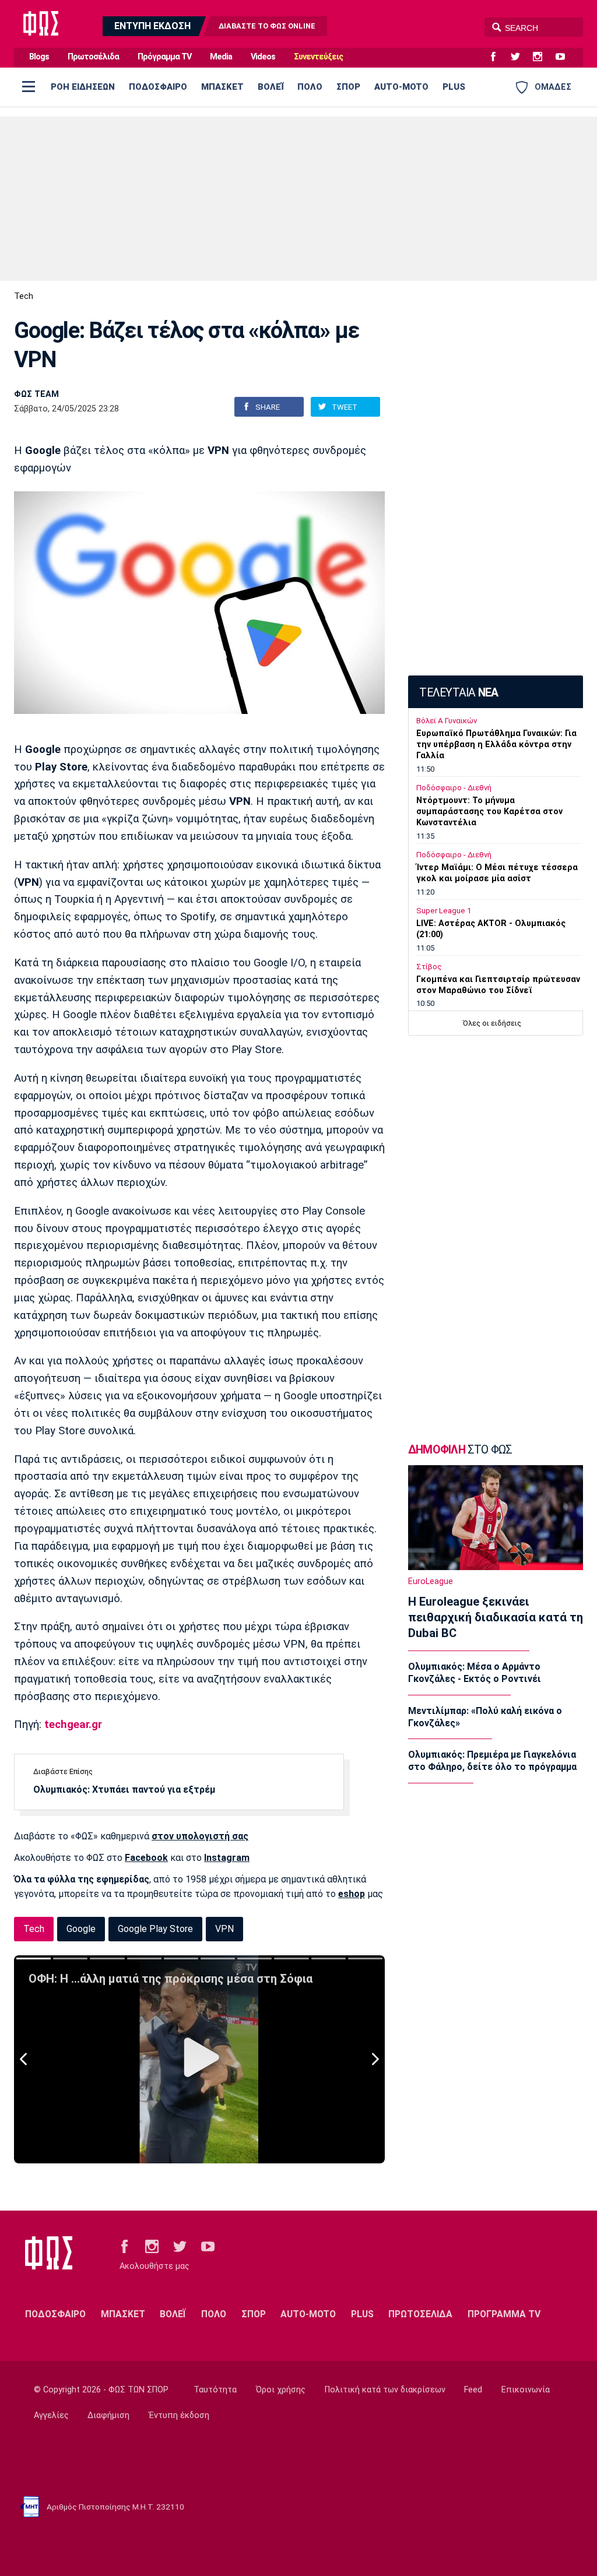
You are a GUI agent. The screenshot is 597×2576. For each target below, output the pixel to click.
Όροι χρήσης (281, 2390)
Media (221, 57)
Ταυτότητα (215, 2390)
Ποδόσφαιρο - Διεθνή (454, 788)
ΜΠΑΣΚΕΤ (222, 87)
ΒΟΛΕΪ (271, 87)
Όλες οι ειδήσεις (492, 1023)
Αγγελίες (51, 2415)
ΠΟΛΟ (310, 87)
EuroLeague (431, 1581)
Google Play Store (155, 1929)
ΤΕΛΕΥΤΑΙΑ (459, 693)
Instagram (227, 1858)
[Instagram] (542, 57)
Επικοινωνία (526, 2390)
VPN (224, 1929)
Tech (24, 296)
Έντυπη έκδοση (179, 2415)
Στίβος (429, 967)
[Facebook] (498, 57)
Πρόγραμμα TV (164, 57)
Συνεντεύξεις (318, 57)
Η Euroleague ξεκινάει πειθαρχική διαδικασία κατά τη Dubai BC (496, 1617)
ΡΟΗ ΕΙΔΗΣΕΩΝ (83, 87)
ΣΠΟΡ (348, 87)
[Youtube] (565, 57)
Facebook (146, 1858)
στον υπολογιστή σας (200, 1836)
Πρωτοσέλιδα (93, 57)
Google (81, 1929)
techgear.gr (73, 1725)
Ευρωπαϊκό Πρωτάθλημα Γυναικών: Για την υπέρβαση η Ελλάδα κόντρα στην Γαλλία (496, 745)
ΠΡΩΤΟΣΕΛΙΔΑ (420, 2314)
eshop (352, 1894)
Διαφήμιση (108, 2415)
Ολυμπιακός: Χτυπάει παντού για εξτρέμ (124, 1790)
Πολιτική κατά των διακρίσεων (385, 2390)
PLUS (454, 87)
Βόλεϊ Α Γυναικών (447, 721)
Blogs (39, 57)
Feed (473, 2390)
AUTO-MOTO (401, 87)
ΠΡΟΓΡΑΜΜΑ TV (504, 2314)
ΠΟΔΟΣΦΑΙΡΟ (158, 87)
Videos (263, 57)
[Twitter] (520, 57)
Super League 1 (444, 911)
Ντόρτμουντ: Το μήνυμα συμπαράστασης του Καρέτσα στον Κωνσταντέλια (489, 812)
